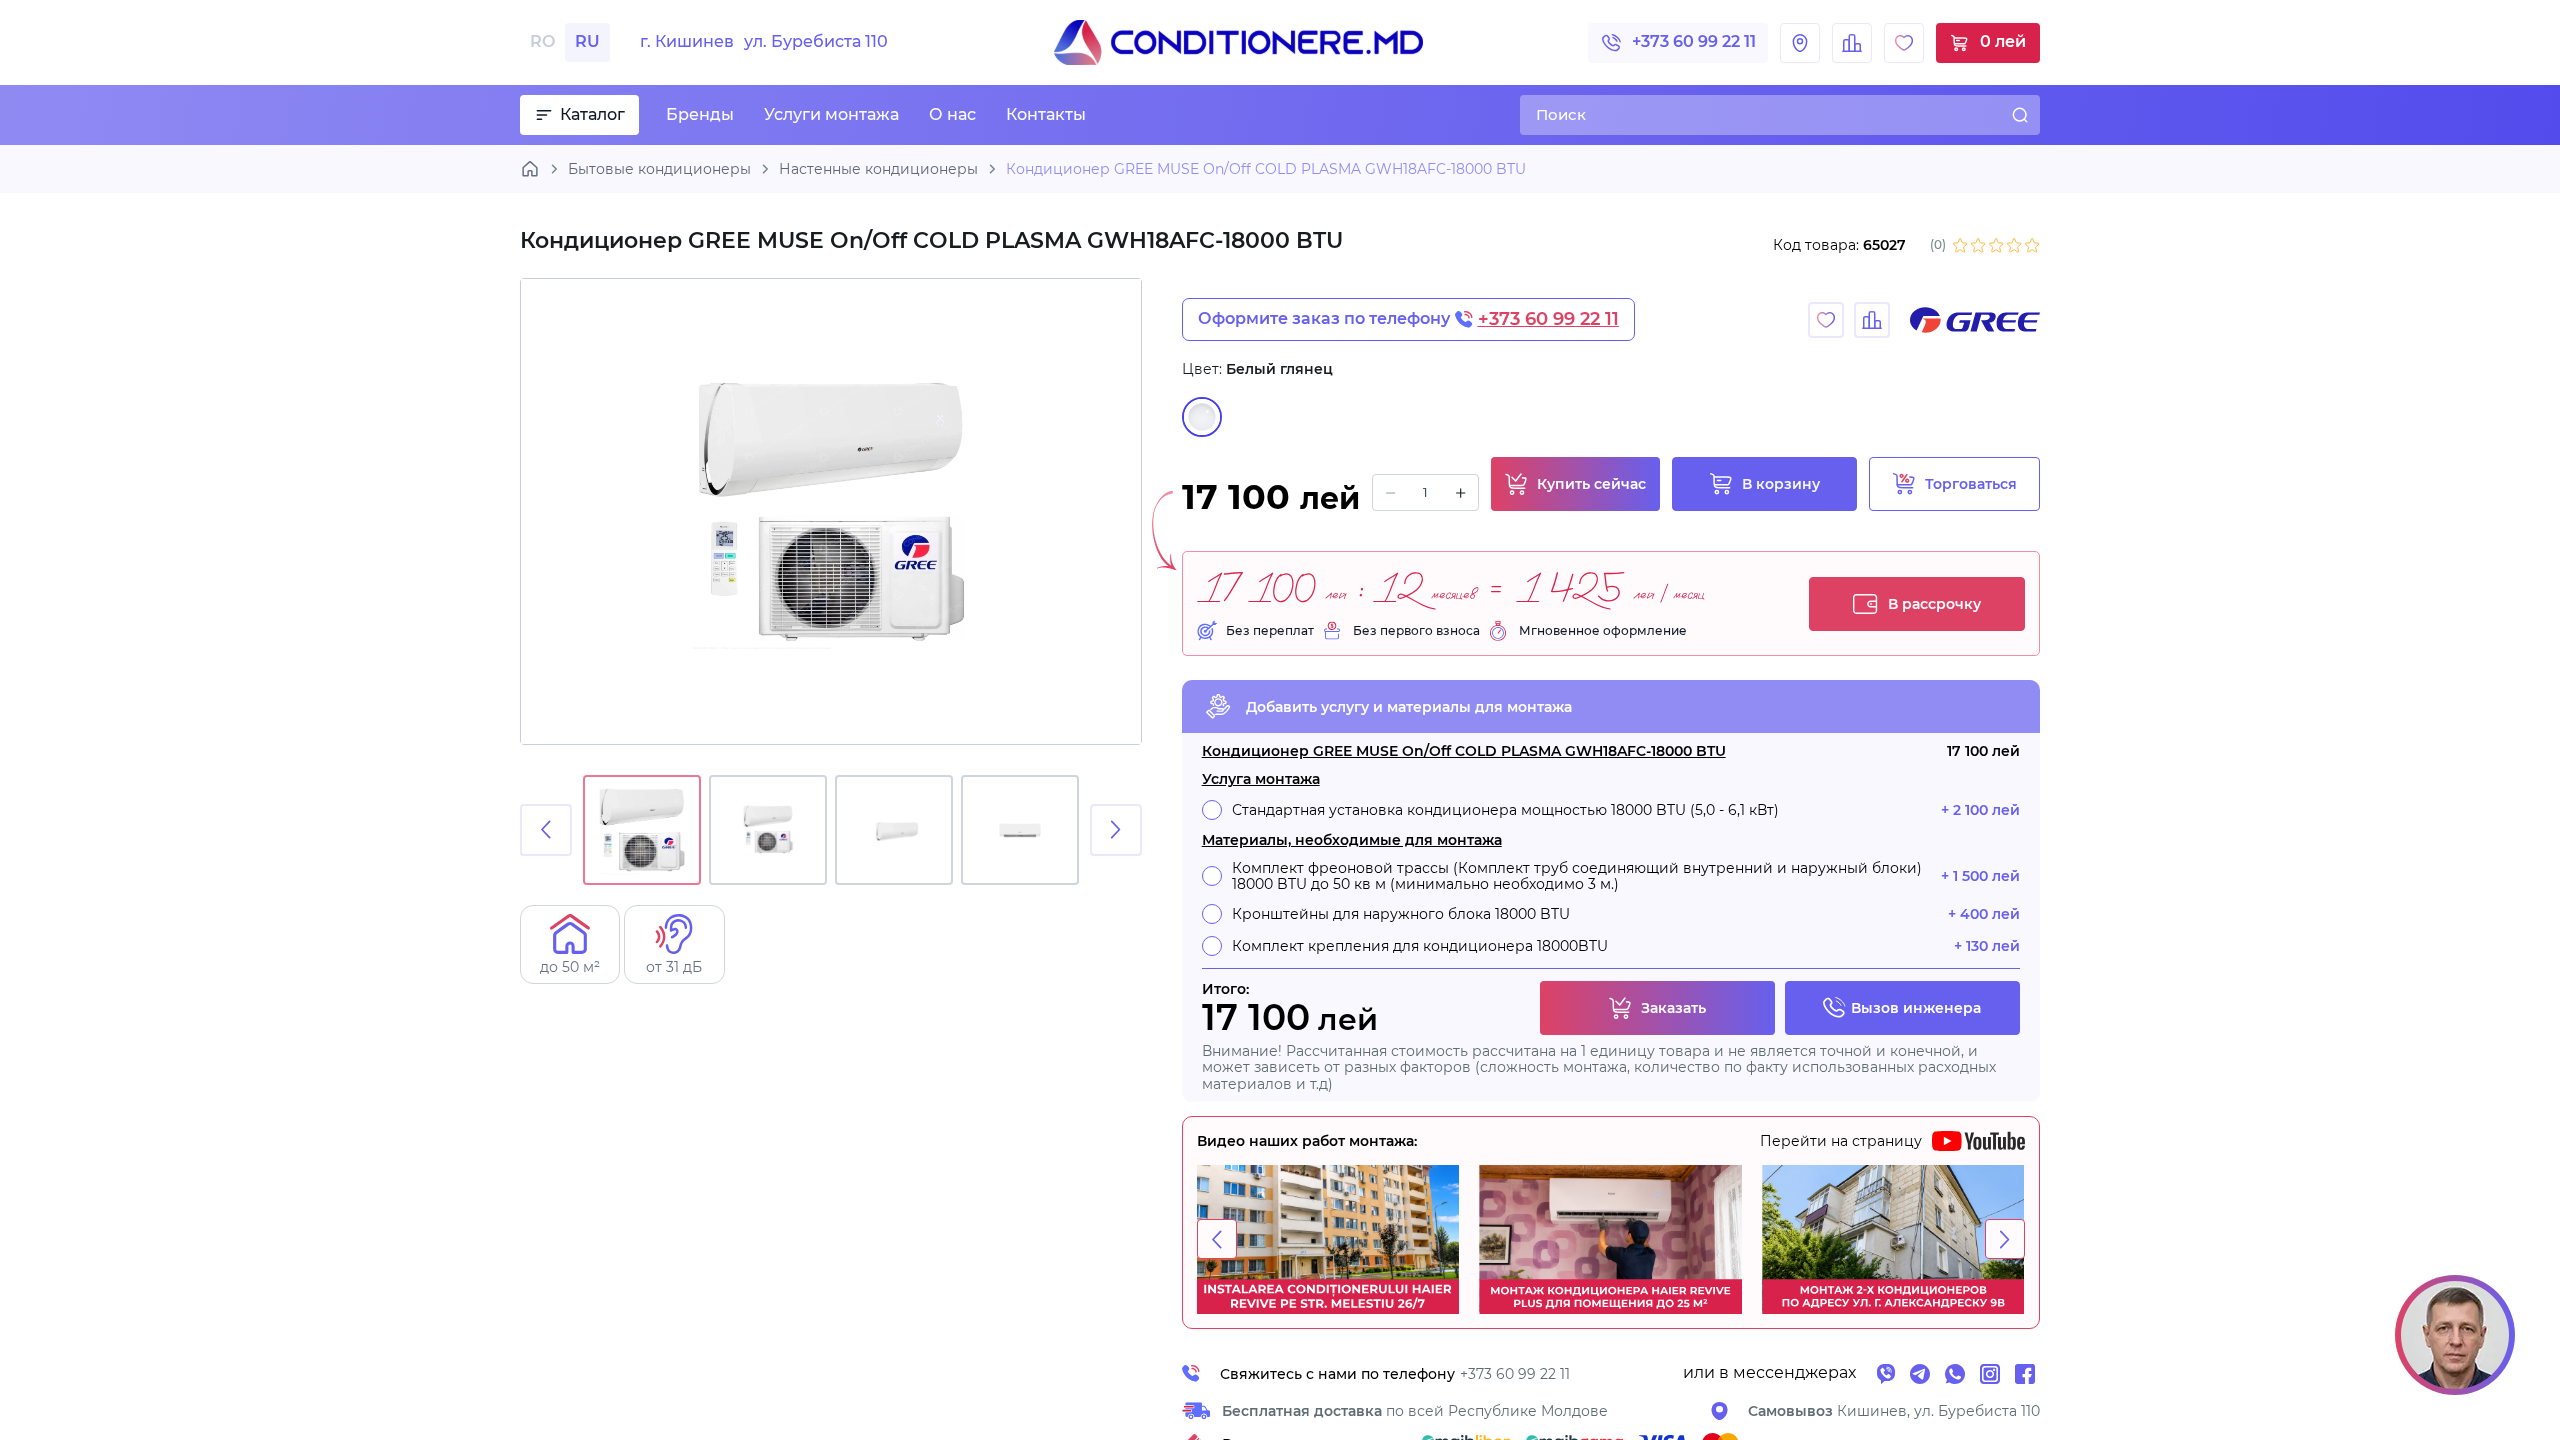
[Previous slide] (546, 830)
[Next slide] (1116, 830)
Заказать (1673, 1008)
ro (542, 41)
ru (587, 41)
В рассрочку (1934, 604)
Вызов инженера (1916, 1008)
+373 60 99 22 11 (1694, 41)
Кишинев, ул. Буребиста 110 (1894, 1411)
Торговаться (1971, 484)
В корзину (1781, 484)
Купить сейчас (1591, 484)
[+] (1460, 492)
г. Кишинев (764, 42)
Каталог (592, 114)
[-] (1390, 492)
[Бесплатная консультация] (2455, 1335)
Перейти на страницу (1841, 1141)
